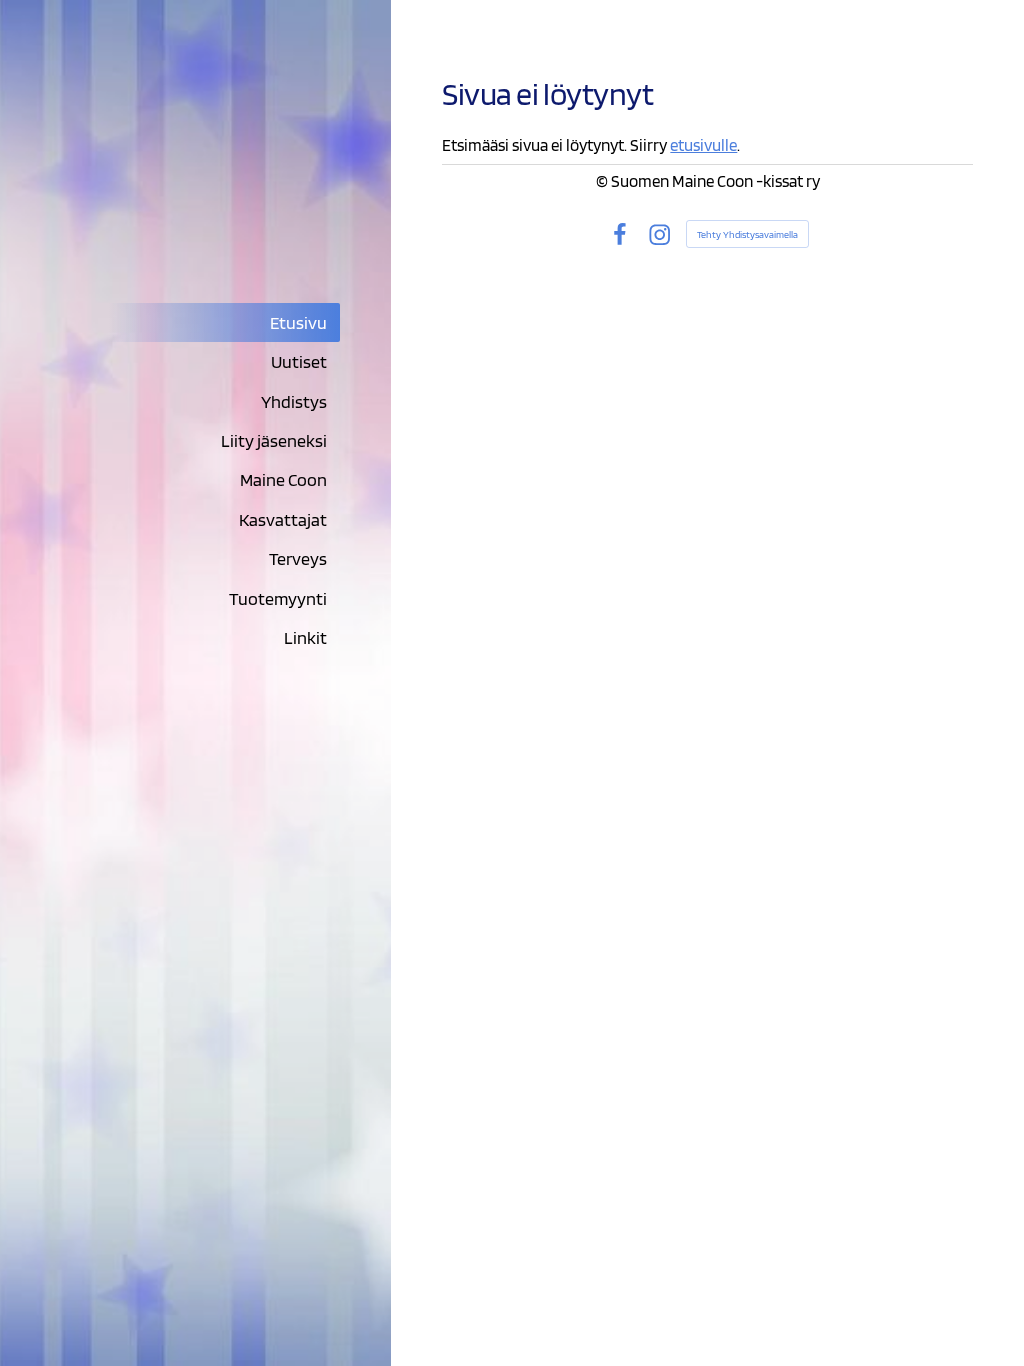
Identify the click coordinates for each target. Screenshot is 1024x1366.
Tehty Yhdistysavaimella (747, 234)
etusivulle (703, 145)
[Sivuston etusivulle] (195, 184)
